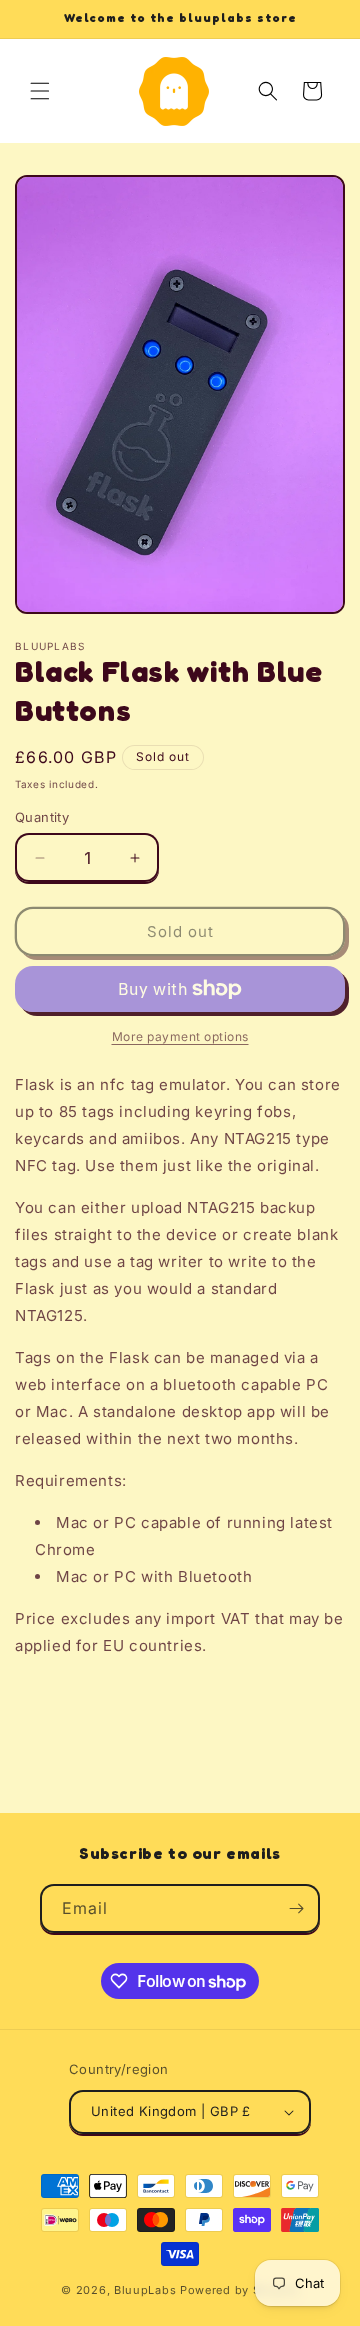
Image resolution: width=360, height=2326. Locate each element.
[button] (40, 91)
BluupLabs (145, 2290)
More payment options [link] (180, 1036)
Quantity (42, 817)
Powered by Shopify (239, 2290)
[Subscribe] (296, 1908)
